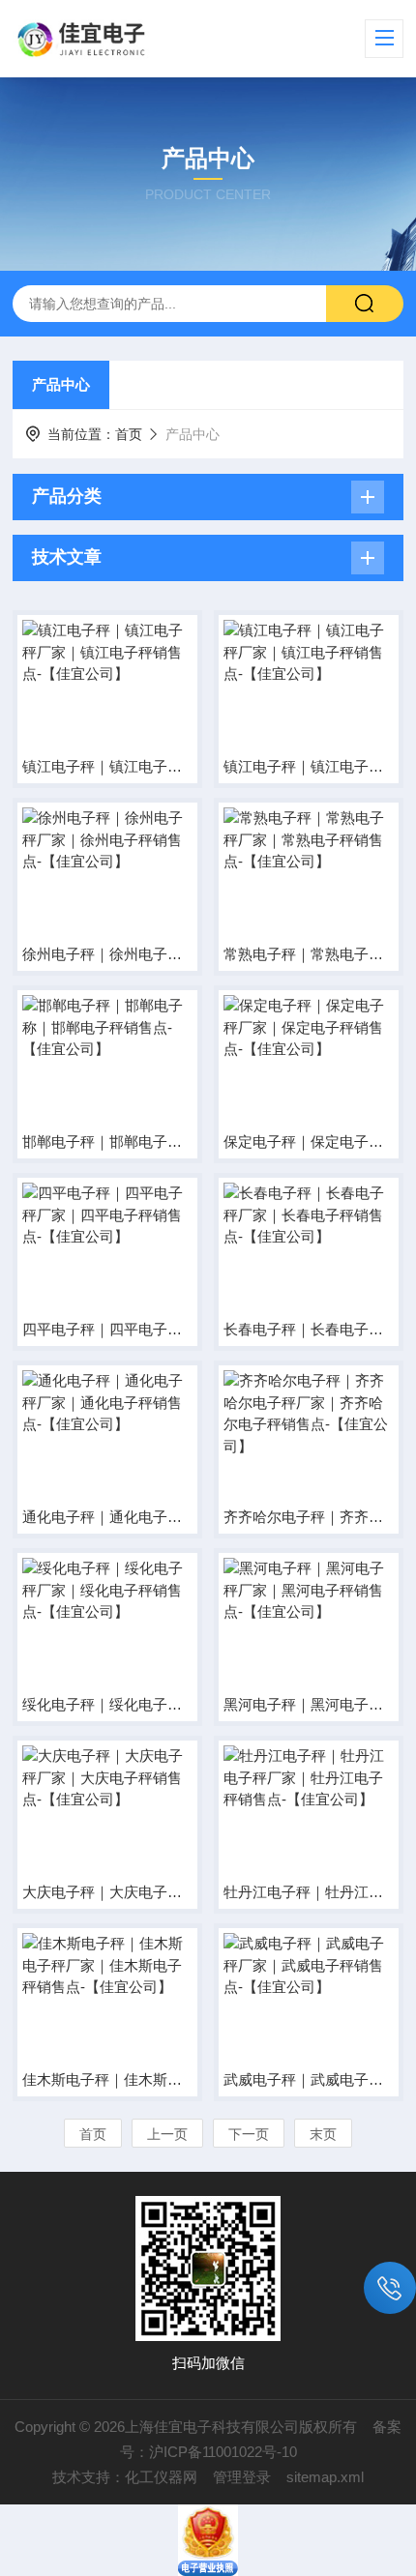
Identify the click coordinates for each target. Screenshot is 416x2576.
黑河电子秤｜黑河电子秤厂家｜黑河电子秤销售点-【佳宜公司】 (309, 1704)
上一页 (167, 2134)
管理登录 (242, 2477)
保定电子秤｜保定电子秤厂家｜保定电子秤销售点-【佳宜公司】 (309, 1142)
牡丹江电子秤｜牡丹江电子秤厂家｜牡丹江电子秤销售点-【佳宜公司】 (309, 1892)
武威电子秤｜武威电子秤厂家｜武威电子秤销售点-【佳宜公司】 (309, 2079)
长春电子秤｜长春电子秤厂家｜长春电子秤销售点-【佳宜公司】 (309, 1329)
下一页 (249, 2134)
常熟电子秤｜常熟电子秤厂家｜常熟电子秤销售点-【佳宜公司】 (309, 954)
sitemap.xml (325, 2477)
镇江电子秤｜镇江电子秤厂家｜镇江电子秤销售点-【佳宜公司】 (107, 766)
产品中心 (61, 384)
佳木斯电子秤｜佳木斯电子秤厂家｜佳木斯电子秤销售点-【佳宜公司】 (107, 2079)
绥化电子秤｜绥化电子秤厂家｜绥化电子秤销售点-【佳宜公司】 (107, 1704)
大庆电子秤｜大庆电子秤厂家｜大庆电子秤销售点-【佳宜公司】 (107, 1892)
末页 (323, 2134)
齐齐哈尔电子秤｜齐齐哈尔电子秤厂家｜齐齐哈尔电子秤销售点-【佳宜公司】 (309, 1517)
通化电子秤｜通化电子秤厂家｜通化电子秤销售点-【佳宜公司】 (107, 1517)
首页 (129, 434)
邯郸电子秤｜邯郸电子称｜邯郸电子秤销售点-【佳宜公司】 (107, 1142)
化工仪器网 (161, 2477)
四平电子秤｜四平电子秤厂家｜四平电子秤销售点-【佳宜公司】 (107, 1329)
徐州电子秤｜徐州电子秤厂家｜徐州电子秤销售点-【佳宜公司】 (107, 954)
